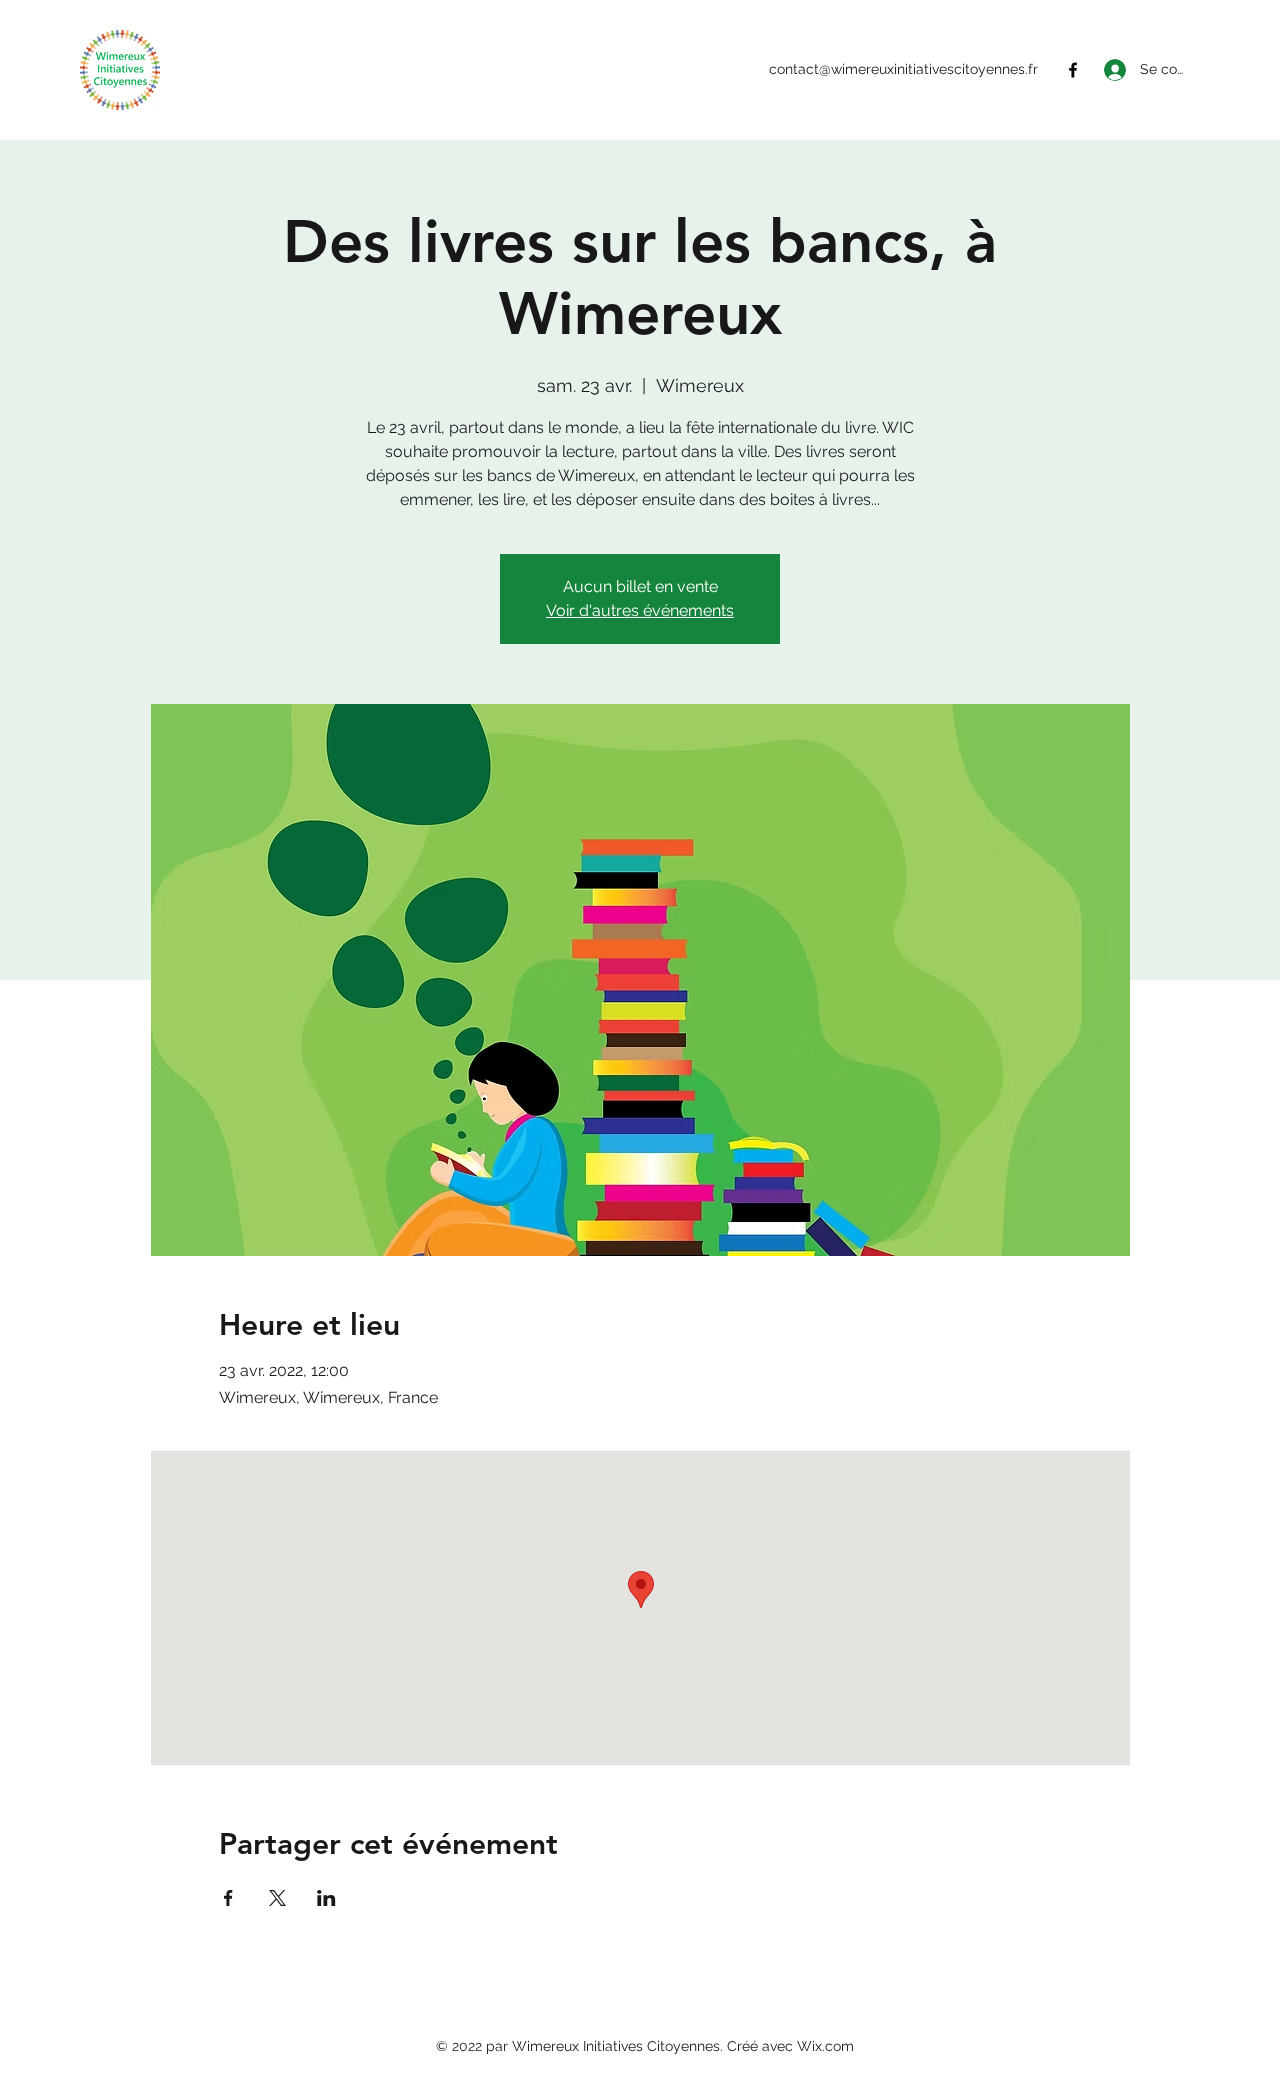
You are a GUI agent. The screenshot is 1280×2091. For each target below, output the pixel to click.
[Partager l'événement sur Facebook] (228, 1898)
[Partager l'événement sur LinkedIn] (326, 1898)
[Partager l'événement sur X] (277, 1898)
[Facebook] (1073, 70)
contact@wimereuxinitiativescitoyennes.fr (903, 69)
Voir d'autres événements (640, 610)
